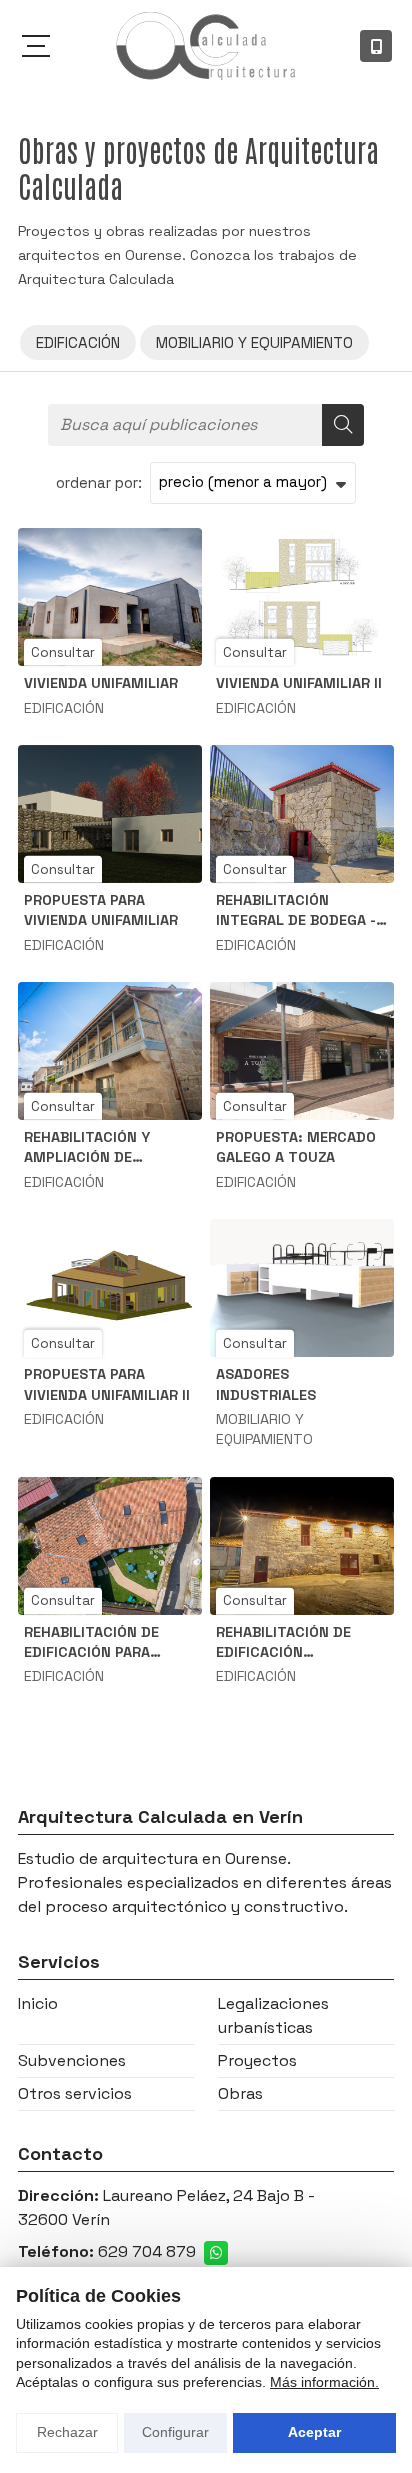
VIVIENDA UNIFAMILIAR (101, 683)
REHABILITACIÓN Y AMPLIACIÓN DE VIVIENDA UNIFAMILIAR (101, 1147)
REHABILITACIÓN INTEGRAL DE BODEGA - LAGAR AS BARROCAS (296, 910)
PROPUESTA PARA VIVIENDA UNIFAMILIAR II (107, 1384)
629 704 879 (147, 2251)
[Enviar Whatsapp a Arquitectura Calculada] (216, 2253)
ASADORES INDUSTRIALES (266, 1384)
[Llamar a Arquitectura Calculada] (376, 46)
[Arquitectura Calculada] (206, 46)
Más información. (324, 2382)
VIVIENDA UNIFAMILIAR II (299, 683)
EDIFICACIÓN (64, 708)
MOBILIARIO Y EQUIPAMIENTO (264, 1429)
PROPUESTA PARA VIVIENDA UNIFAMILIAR (101, 910)
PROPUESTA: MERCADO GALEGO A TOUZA (296, 1147)
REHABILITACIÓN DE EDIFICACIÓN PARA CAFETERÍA (91, 1642)
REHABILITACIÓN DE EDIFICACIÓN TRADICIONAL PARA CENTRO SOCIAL (283, 1642)
